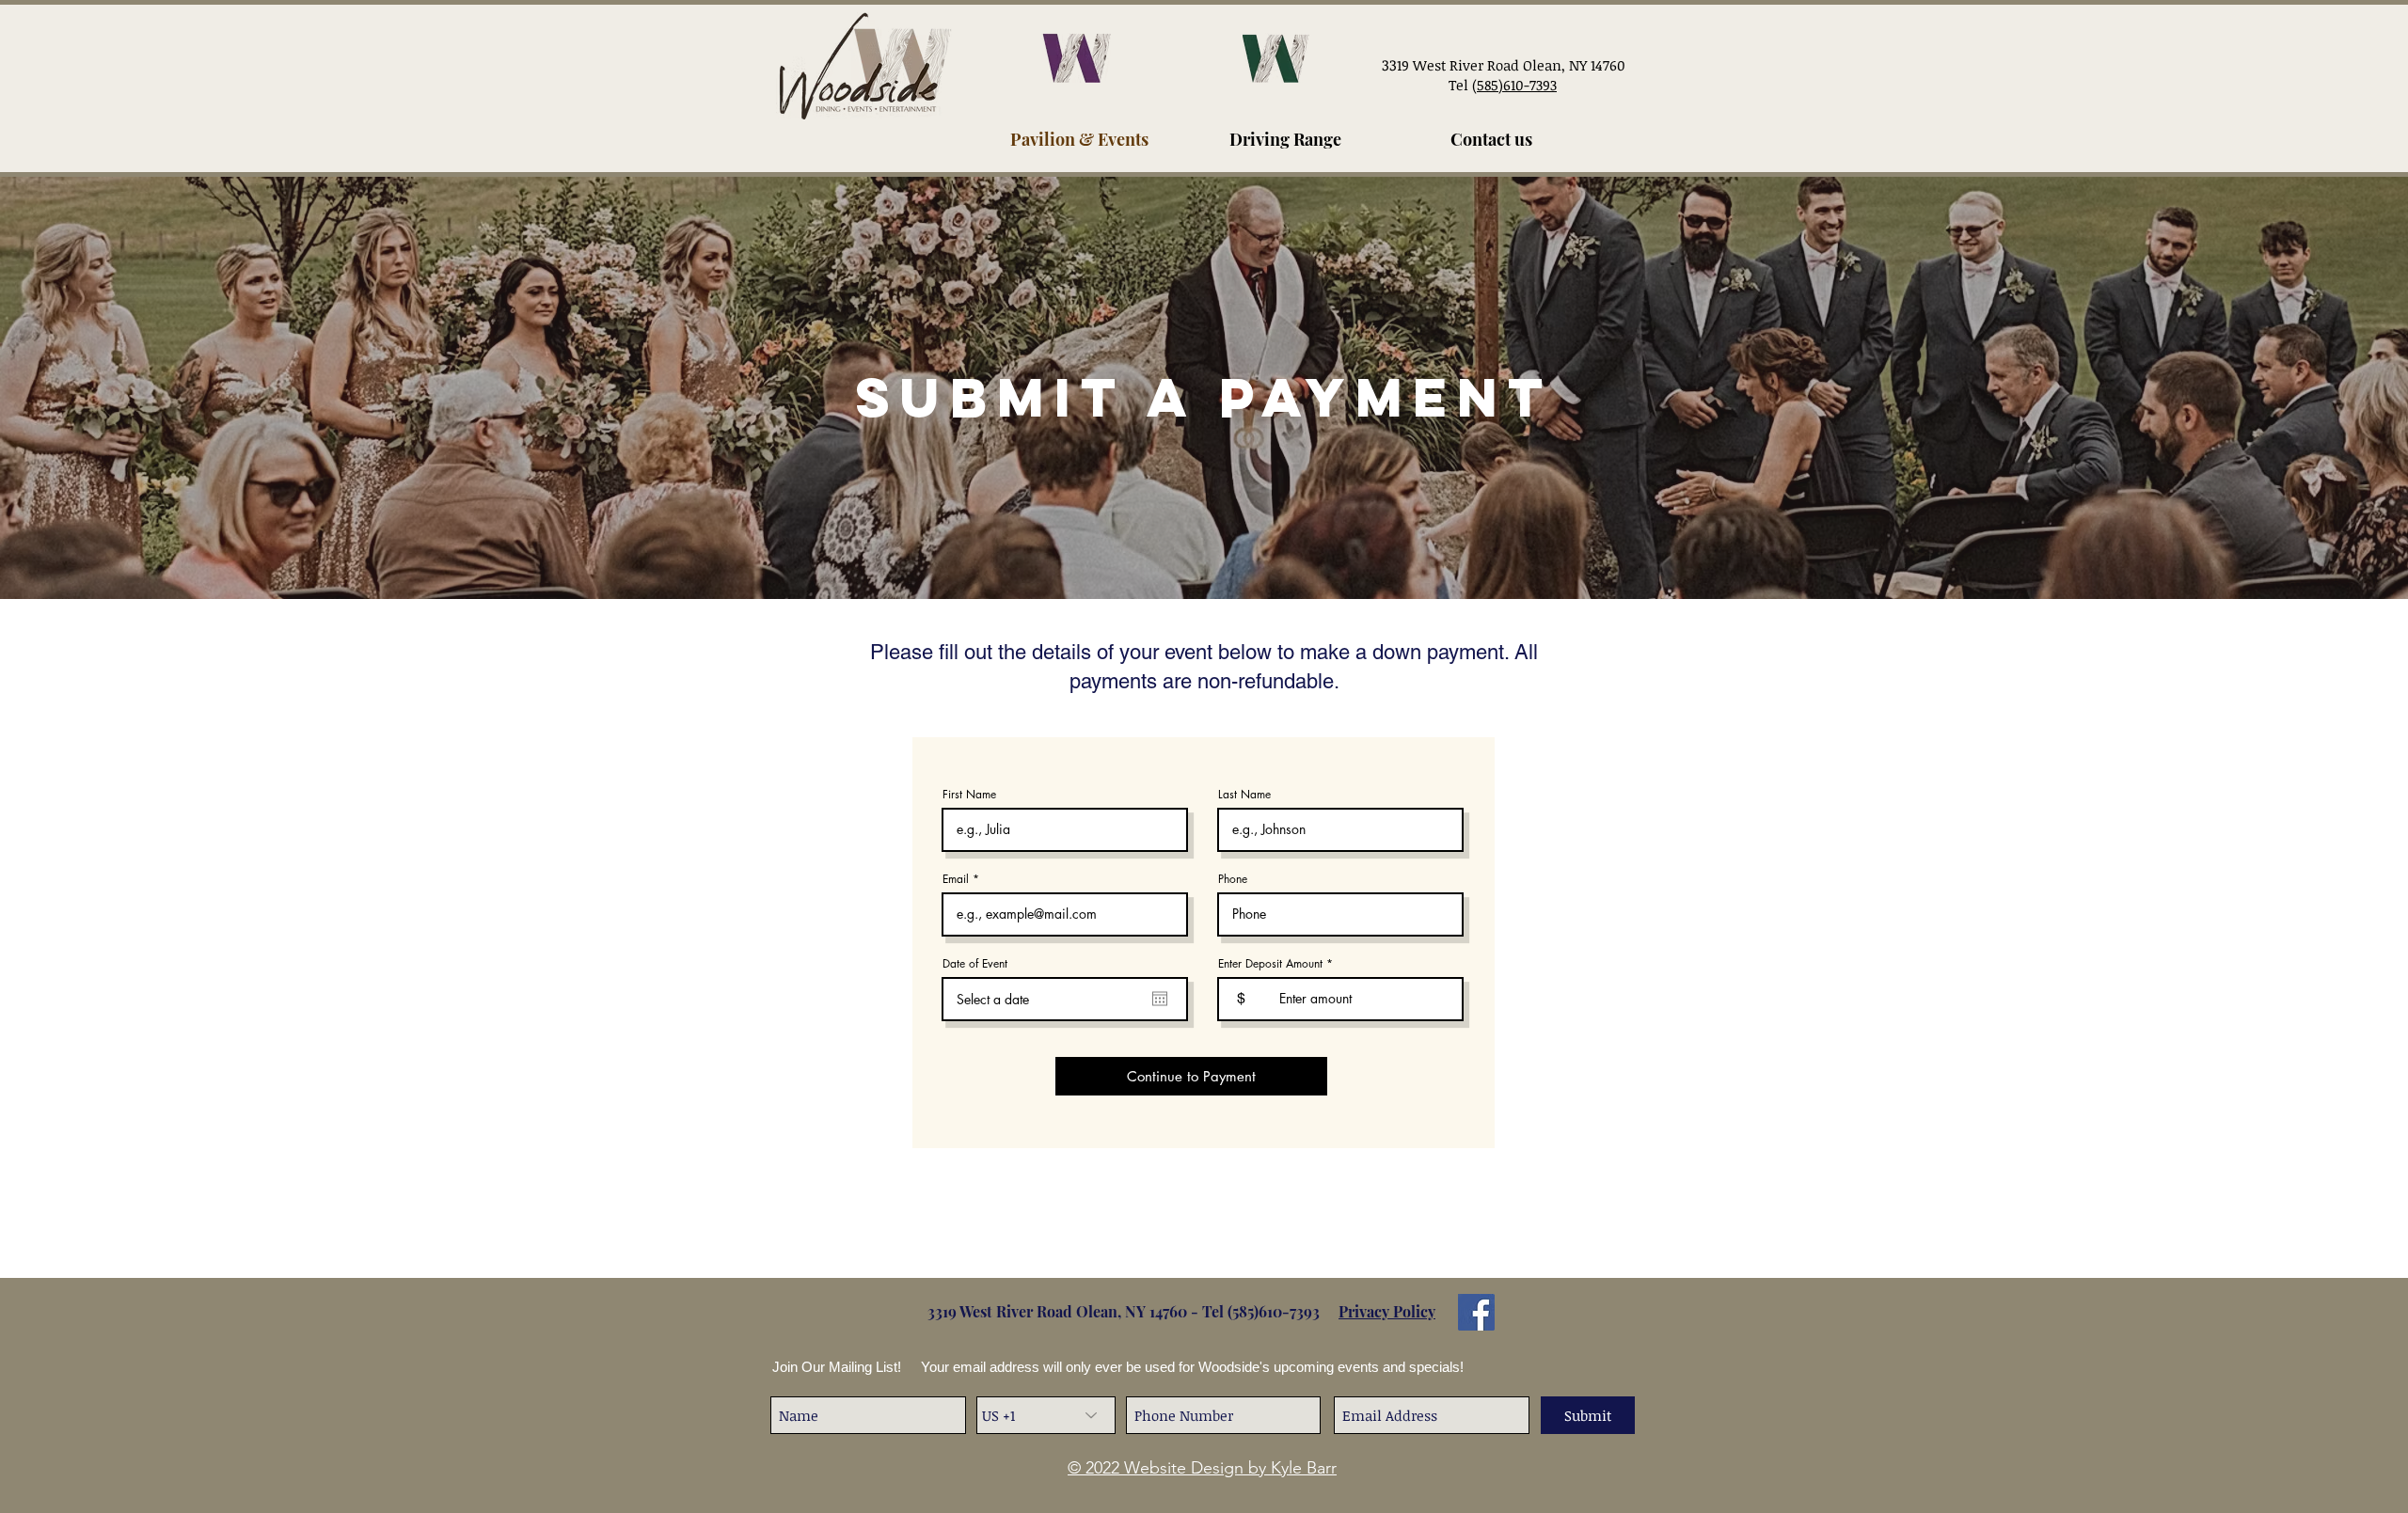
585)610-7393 (1278, 1311)
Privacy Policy (1387, 1311)
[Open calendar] (1160, 999)
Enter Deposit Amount (1270, 964)
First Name (969, 795)
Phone (1233, 879)
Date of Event (975, 964)
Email (956, 879)
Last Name (1244, 795)
